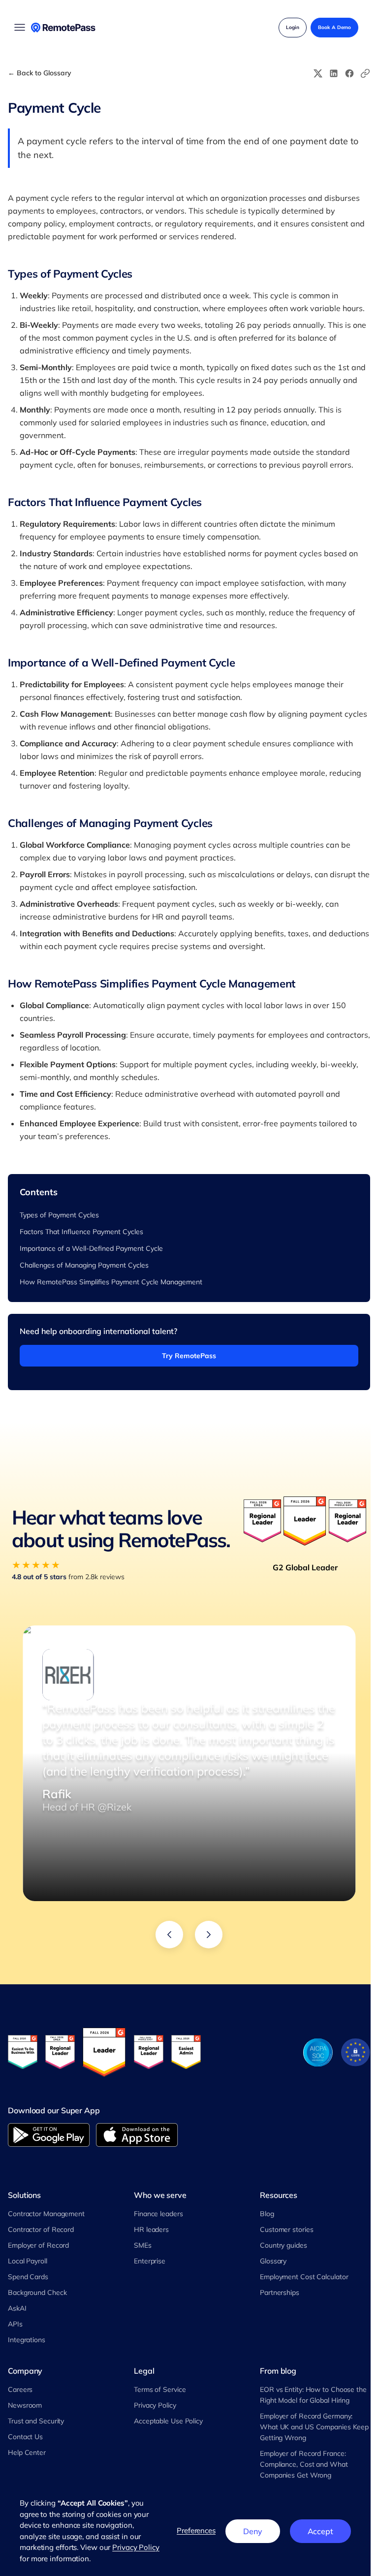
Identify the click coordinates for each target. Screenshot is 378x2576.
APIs (15, 2324)
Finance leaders (158, 2214)
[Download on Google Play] (49, 2135)
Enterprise (150, 2261)
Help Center (27, 2452)
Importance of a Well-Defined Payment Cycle (91, 1248)
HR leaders (151, 2229)
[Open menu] (20, 28)
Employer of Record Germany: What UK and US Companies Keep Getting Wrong (314, 2427)
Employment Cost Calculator (304, 2277)
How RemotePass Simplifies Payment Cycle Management (111, 1282)
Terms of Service (160, 2389)
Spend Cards (28, 2277)
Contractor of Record (41, 2229)
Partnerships (280, 2292)
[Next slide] (209, 1935)
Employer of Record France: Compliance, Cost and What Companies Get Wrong (304, 2464)
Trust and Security (36, 2421)
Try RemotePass (189, 1356)
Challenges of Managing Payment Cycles (84, 1265)
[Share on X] (318, 73)
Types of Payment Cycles (59, 1215)
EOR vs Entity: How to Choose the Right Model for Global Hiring (313, 2395)
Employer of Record (38, 2245)
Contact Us (25, 2437)
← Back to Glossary (40, 73)
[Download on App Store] (137, 2135)
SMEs (143, 2245)
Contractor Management (46, 2214)
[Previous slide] (169, 1935)
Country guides (283, 2245)
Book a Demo (334, 27)
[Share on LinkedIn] (334, 73)
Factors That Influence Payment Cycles (81, 1232)
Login (293, 27)
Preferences (196, 2530)
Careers (20, 2389)
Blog (267, 2214)
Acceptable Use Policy (168, 2421)
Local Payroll (28, 2261)
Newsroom (25, 2405)
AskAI (17, 2308)
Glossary (273, 2261)
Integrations (27, 2340)
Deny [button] (253, 2531)
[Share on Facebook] (349, 73)
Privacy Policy (155, 2405)
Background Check (37, 2292)
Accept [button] (320, 2531)
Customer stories (286, 2229)
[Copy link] (365, 73)
